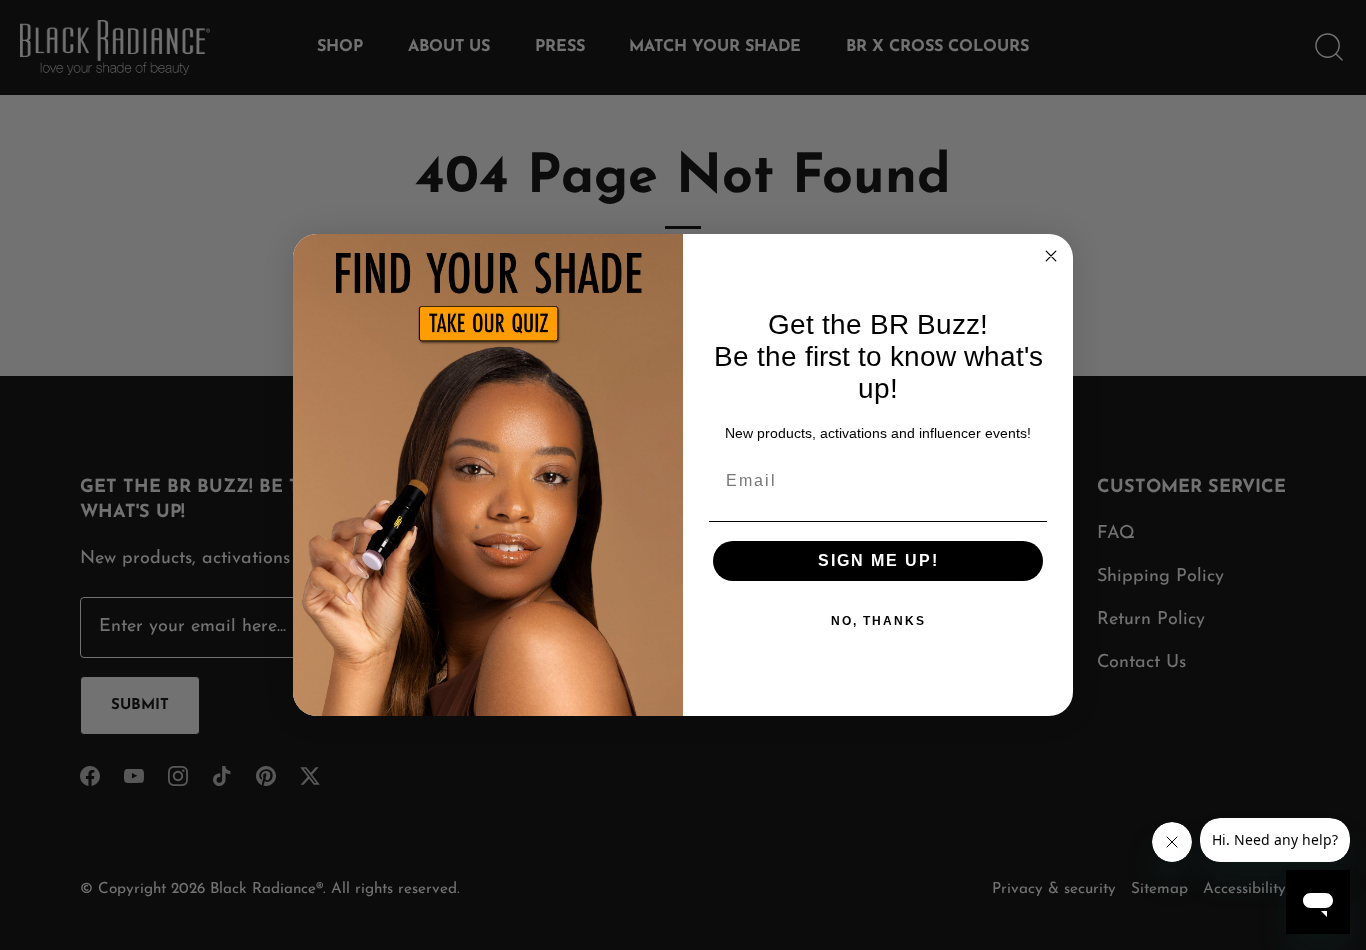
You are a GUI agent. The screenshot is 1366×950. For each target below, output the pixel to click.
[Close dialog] (1051, 256)
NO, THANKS (878, 621)
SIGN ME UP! (878, 560)
